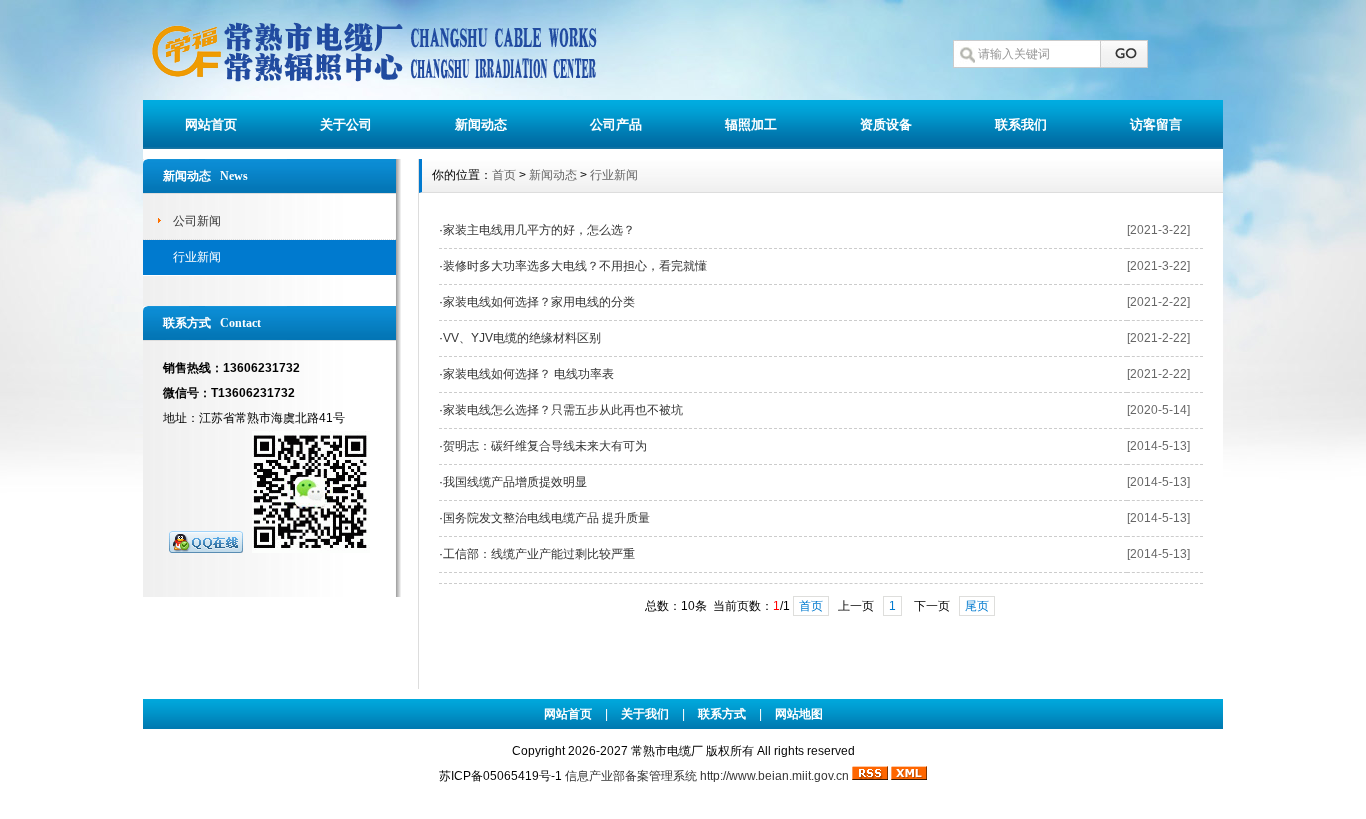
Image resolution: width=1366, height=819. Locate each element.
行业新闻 (197, 257)
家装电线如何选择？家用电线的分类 (539, 302)
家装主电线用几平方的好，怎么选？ (539, 230)
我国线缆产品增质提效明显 (515, 482)
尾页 (977, 606)
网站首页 (211, 124)
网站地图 (799, 714)
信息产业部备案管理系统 (631, 776)
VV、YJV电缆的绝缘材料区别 (522, 338)
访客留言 (1156, 124)
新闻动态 (481, 124)
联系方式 (722, 714)
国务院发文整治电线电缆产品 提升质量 (546, 518)
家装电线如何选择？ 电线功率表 (528, 374)
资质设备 (886, 124)
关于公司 (346, 124)
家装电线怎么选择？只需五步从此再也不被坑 (563, 410)
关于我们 (645, 714)
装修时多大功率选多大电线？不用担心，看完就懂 (575, 266)
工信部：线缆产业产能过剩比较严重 (539, 554)
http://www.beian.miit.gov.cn (774, 776)
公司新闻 (197, 221)
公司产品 (616, 124)
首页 (504, 175)
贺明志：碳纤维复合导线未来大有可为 (545, 446)
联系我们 (1021, 124)
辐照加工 (751, 124)
